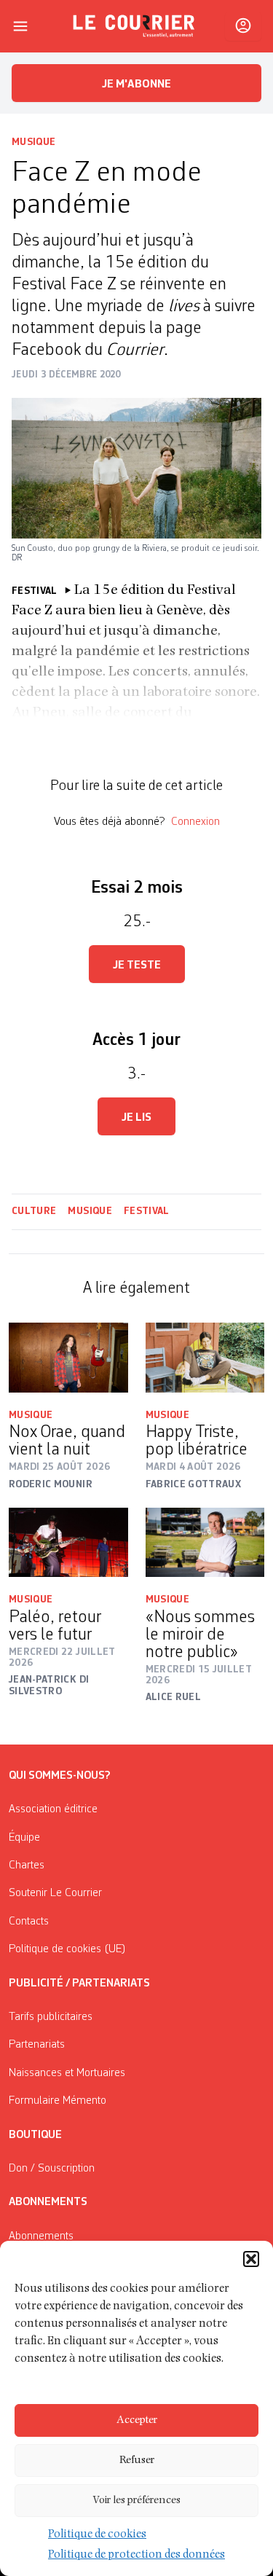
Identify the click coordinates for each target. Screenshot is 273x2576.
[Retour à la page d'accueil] (134, 26)
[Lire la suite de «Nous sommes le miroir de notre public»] (205, 1542)
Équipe (24, 1838)
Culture (34, 1211)
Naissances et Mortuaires (67, 2073)
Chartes (27, 1866)
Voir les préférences (136, 2501)
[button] (251, 2259)
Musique (33, 142)
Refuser (137, 2460)
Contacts (29, 1922)
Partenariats (37, 2045)
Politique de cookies (97, 2535)
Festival (147, 1211)
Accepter (137, 2420)
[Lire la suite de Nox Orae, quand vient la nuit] (68, 1357)
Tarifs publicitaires (51, 2017)
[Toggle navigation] (20, 26)
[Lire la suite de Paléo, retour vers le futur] (68, 1542)
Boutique (35, 2135)
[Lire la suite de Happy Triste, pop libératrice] (205, 1357)
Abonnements (41, 2236)
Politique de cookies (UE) (67, 1949)
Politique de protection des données (136, 2556)
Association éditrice (53, 1809)
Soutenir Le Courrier (55, 1893)
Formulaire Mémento (58, 2101)
